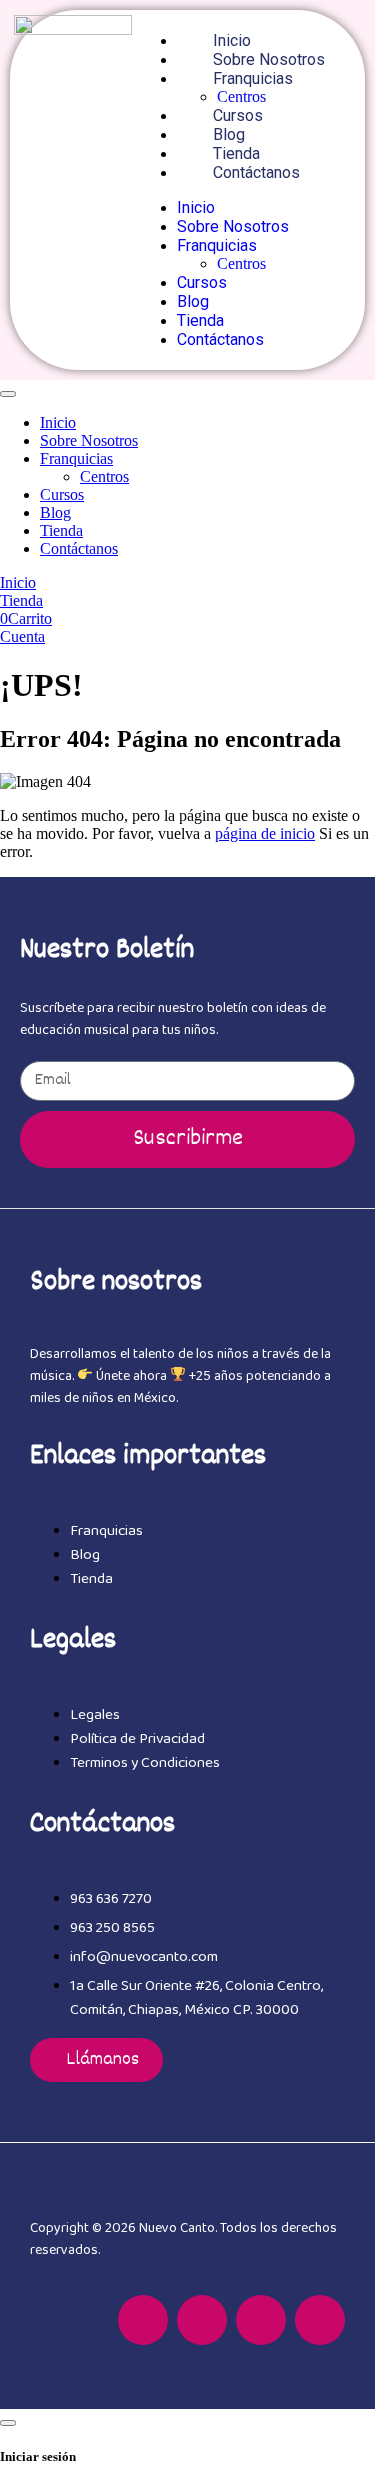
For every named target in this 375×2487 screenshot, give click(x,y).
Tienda (236, 153)
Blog (229, 134)
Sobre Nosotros (269, 59)
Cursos (238, 115)
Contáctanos (256, 172)
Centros (241, 96)
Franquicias (253, 78)
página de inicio (265, 833)
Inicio (232, 40)
